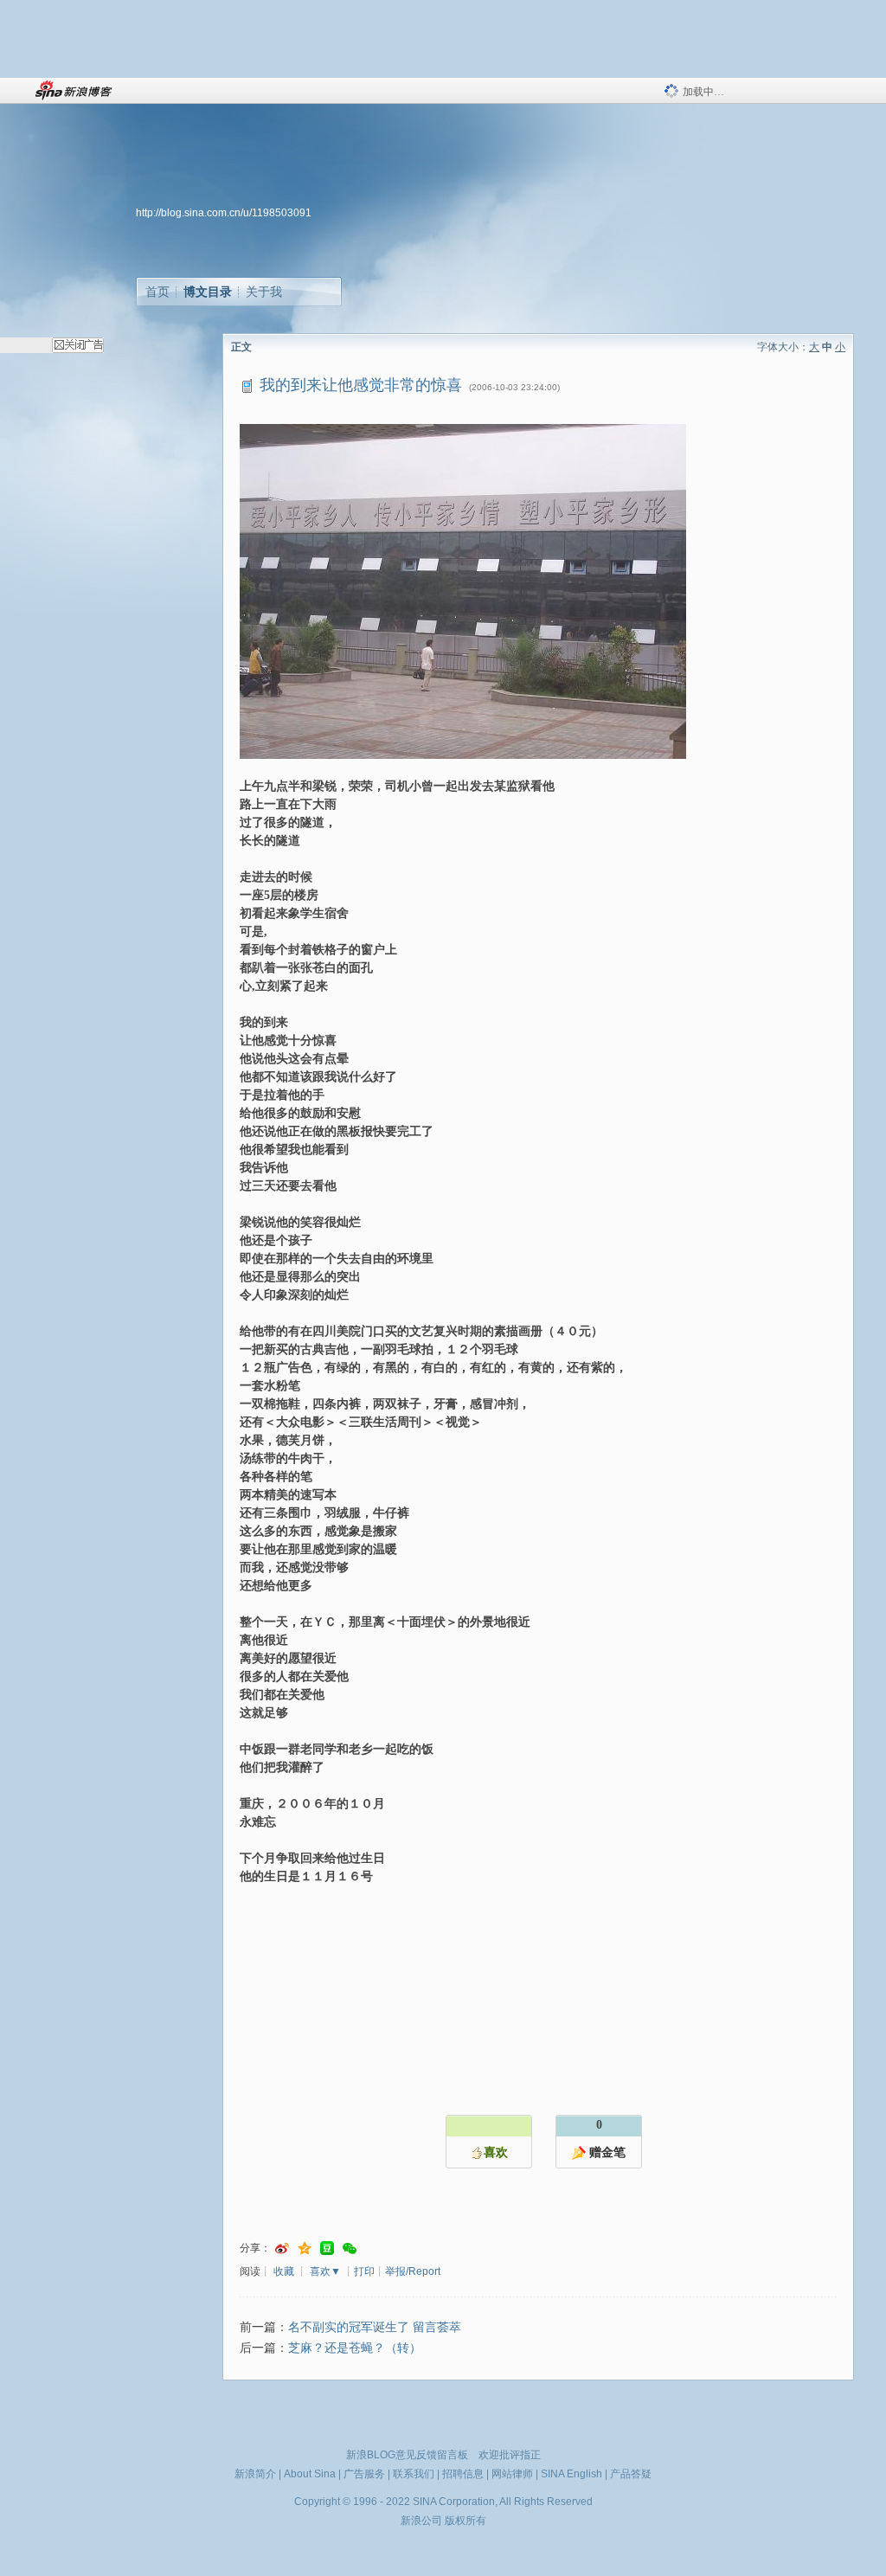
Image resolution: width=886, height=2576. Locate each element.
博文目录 (208, 292)
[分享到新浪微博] (282, 2248)
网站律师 (512, 2474)
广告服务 (364, 2474)
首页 (157, 292)
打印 (364, 2271)
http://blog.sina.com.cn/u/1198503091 (224, 213)
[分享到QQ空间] (305, 2248)
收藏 (284, 2271)
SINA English (571, 2474)
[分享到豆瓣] (327, 2248)
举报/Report (413, 2271)
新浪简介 (255, 2474)
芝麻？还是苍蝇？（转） (355, 2348)
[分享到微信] (350, 2248)
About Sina (310, 2474)
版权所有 (465, 2521)
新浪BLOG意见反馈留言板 (407, 2455)
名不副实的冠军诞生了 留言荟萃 (375, 2327)
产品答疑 (631, 2474)
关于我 (264, 292)
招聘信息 (463, 2474)
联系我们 (414, 2474)
